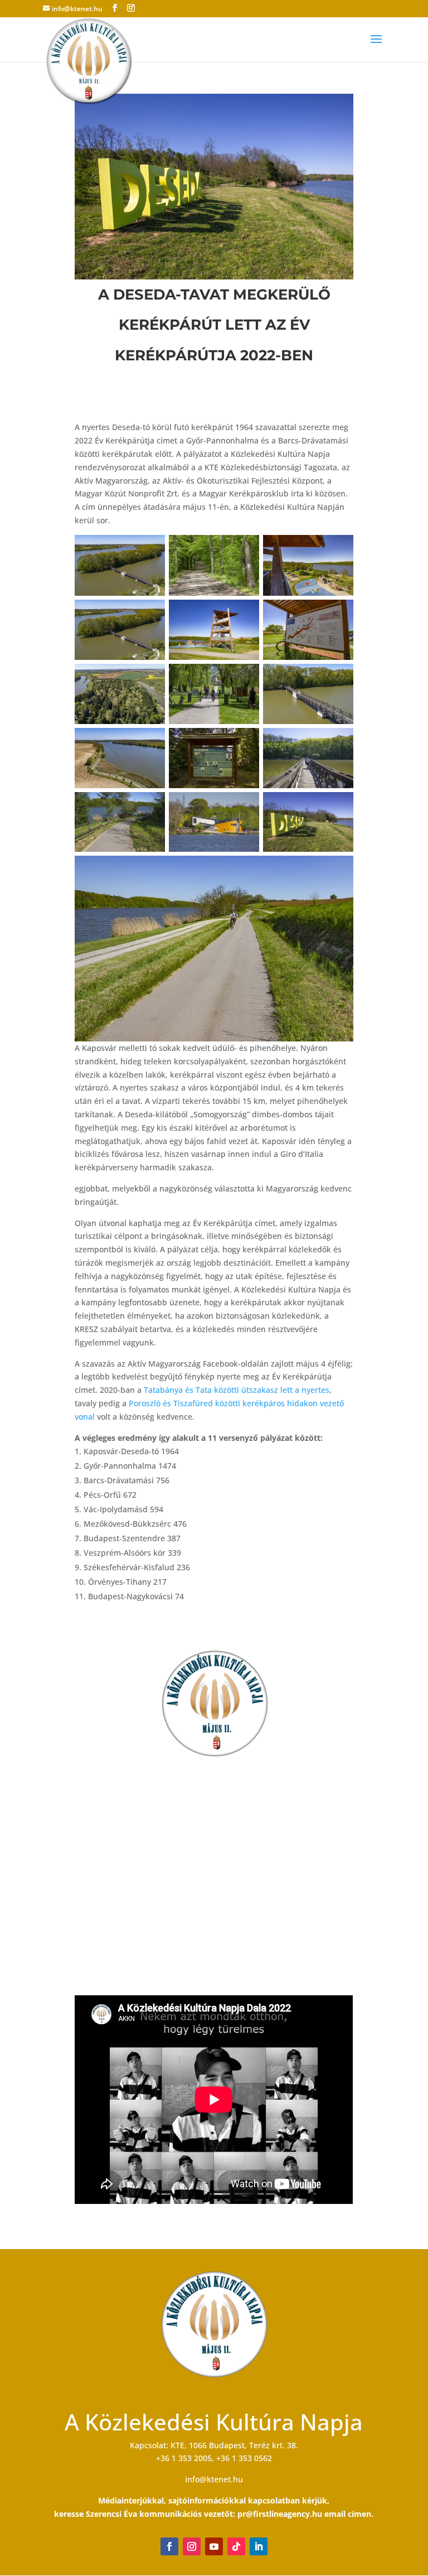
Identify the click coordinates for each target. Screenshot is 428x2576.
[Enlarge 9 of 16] (339, 678)
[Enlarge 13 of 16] (150, 807)
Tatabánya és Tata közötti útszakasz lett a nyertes (237, 1390)
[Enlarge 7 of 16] (150, 678)
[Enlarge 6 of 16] (339, 614)
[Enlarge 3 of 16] (339, 549)
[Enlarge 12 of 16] (339, 742)
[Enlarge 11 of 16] (245, 742)
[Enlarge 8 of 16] (245, 678)
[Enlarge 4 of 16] (150, 614)
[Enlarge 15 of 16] (339, 807)
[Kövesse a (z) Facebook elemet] (169, 2546)
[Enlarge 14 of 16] (245, 807)
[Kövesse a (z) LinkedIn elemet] (259, 2546)
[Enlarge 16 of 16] (339, 870)
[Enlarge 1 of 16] (150, 549)
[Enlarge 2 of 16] (245, 549)
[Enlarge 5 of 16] (245, 614)
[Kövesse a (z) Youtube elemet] (214, 2546)
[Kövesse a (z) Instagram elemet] (192, 2546)
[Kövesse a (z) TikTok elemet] (236, 2546)
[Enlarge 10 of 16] (150, 742)
